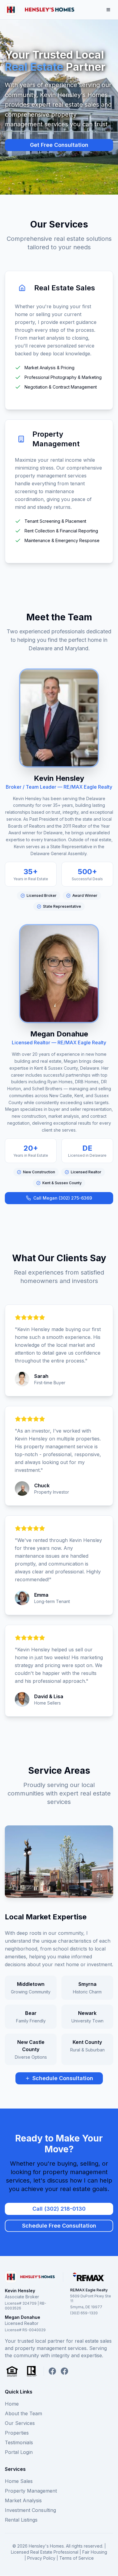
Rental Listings (21, 2520)
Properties (17, 2433)
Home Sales (19, 2481)
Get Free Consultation (59, 145)
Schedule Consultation (63, 2078)
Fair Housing (95, 2552)
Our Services (20, 2423)
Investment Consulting (30, 2510)
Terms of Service (77, 2558)
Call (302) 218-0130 (59, 2209)
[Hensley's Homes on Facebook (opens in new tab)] (64, 2371)
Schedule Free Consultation (59, 2226)
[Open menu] (108, 10)
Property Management (31, 2491)
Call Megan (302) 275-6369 (63, 1198)
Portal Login (19, 2452)
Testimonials (19, 2442)
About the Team (23, 2413)
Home (12, 2404)
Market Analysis (23, 2500)
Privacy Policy (41, 2558)
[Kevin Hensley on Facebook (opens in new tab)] (52, 2371)
